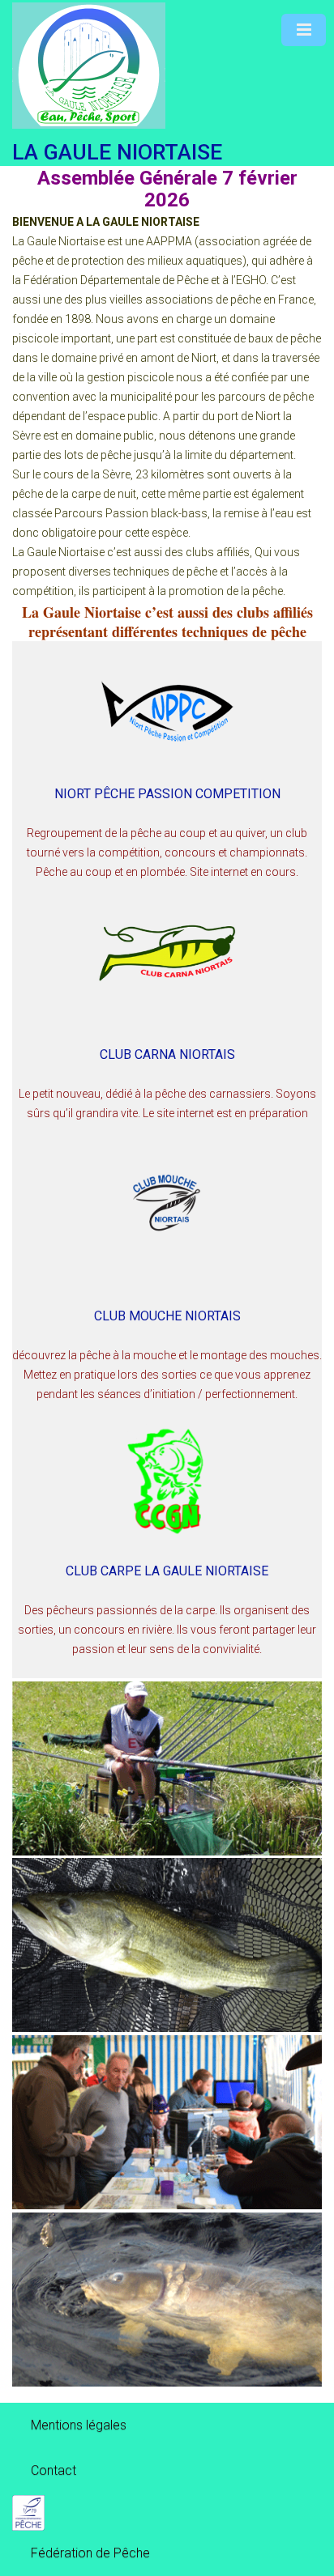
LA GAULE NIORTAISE (117, 152)
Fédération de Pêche (90, 2553)
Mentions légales (79, 2425)
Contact (54, 2470)
